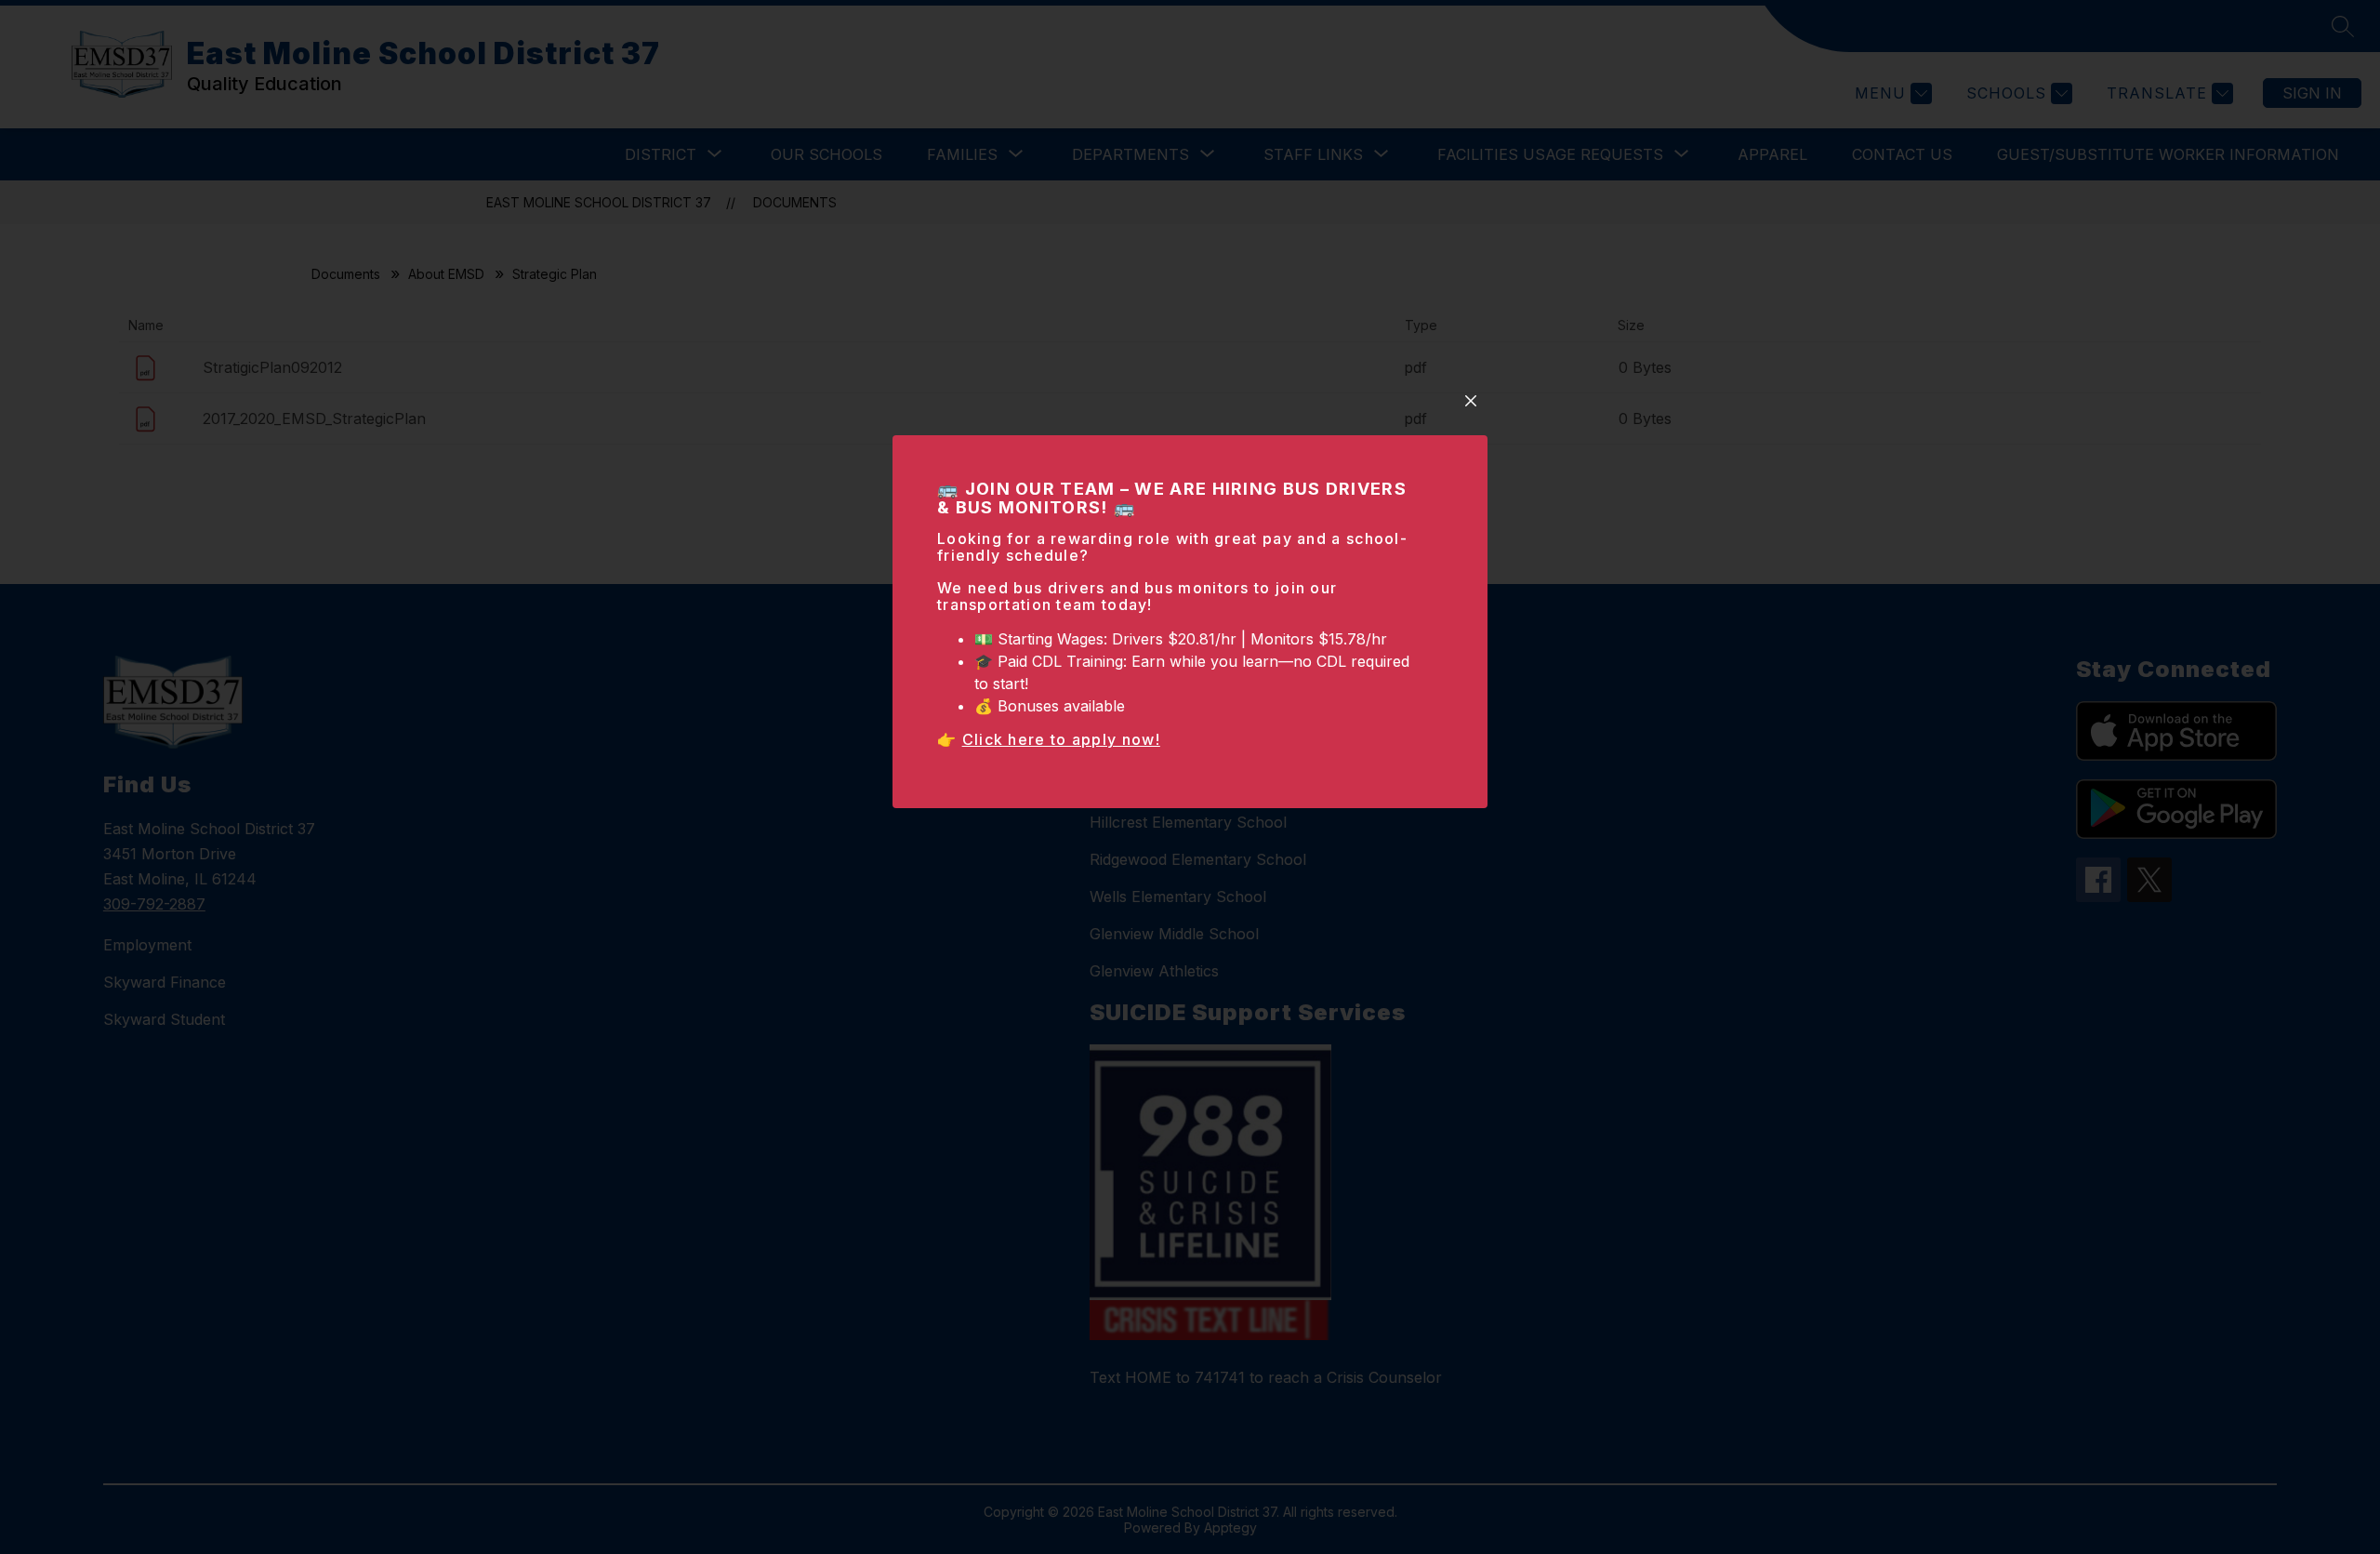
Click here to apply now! (1061, 739)
